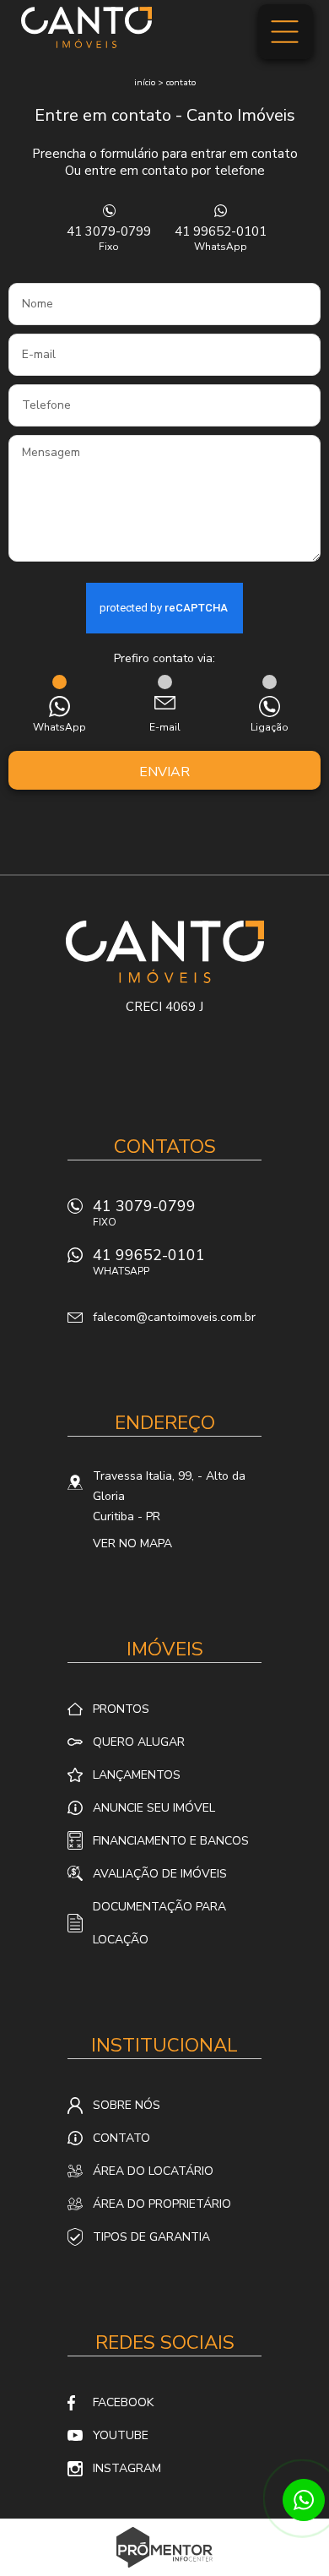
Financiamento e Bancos (171, 1841)
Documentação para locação (159, 1923)
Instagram (127, 2468)
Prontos (121, 1709)
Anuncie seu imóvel (154, 1808)
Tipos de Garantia (151, 2237)
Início (145, 83)
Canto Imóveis (165, 952)
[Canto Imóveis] (86, 27)
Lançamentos (137, 1775)
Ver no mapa (132, 1543)
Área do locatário (153, 2171)
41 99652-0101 (221, 238)
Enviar (164, 772)
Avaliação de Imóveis (160, 1874)
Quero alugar (139, 1742)
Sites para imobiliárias (165, 2571)
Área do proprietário (162, 2204)
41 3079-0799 (109, 238)
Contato (181, 83)
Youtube (121, 2435)
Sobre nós (127, 2105)
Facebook (123, 2402)
